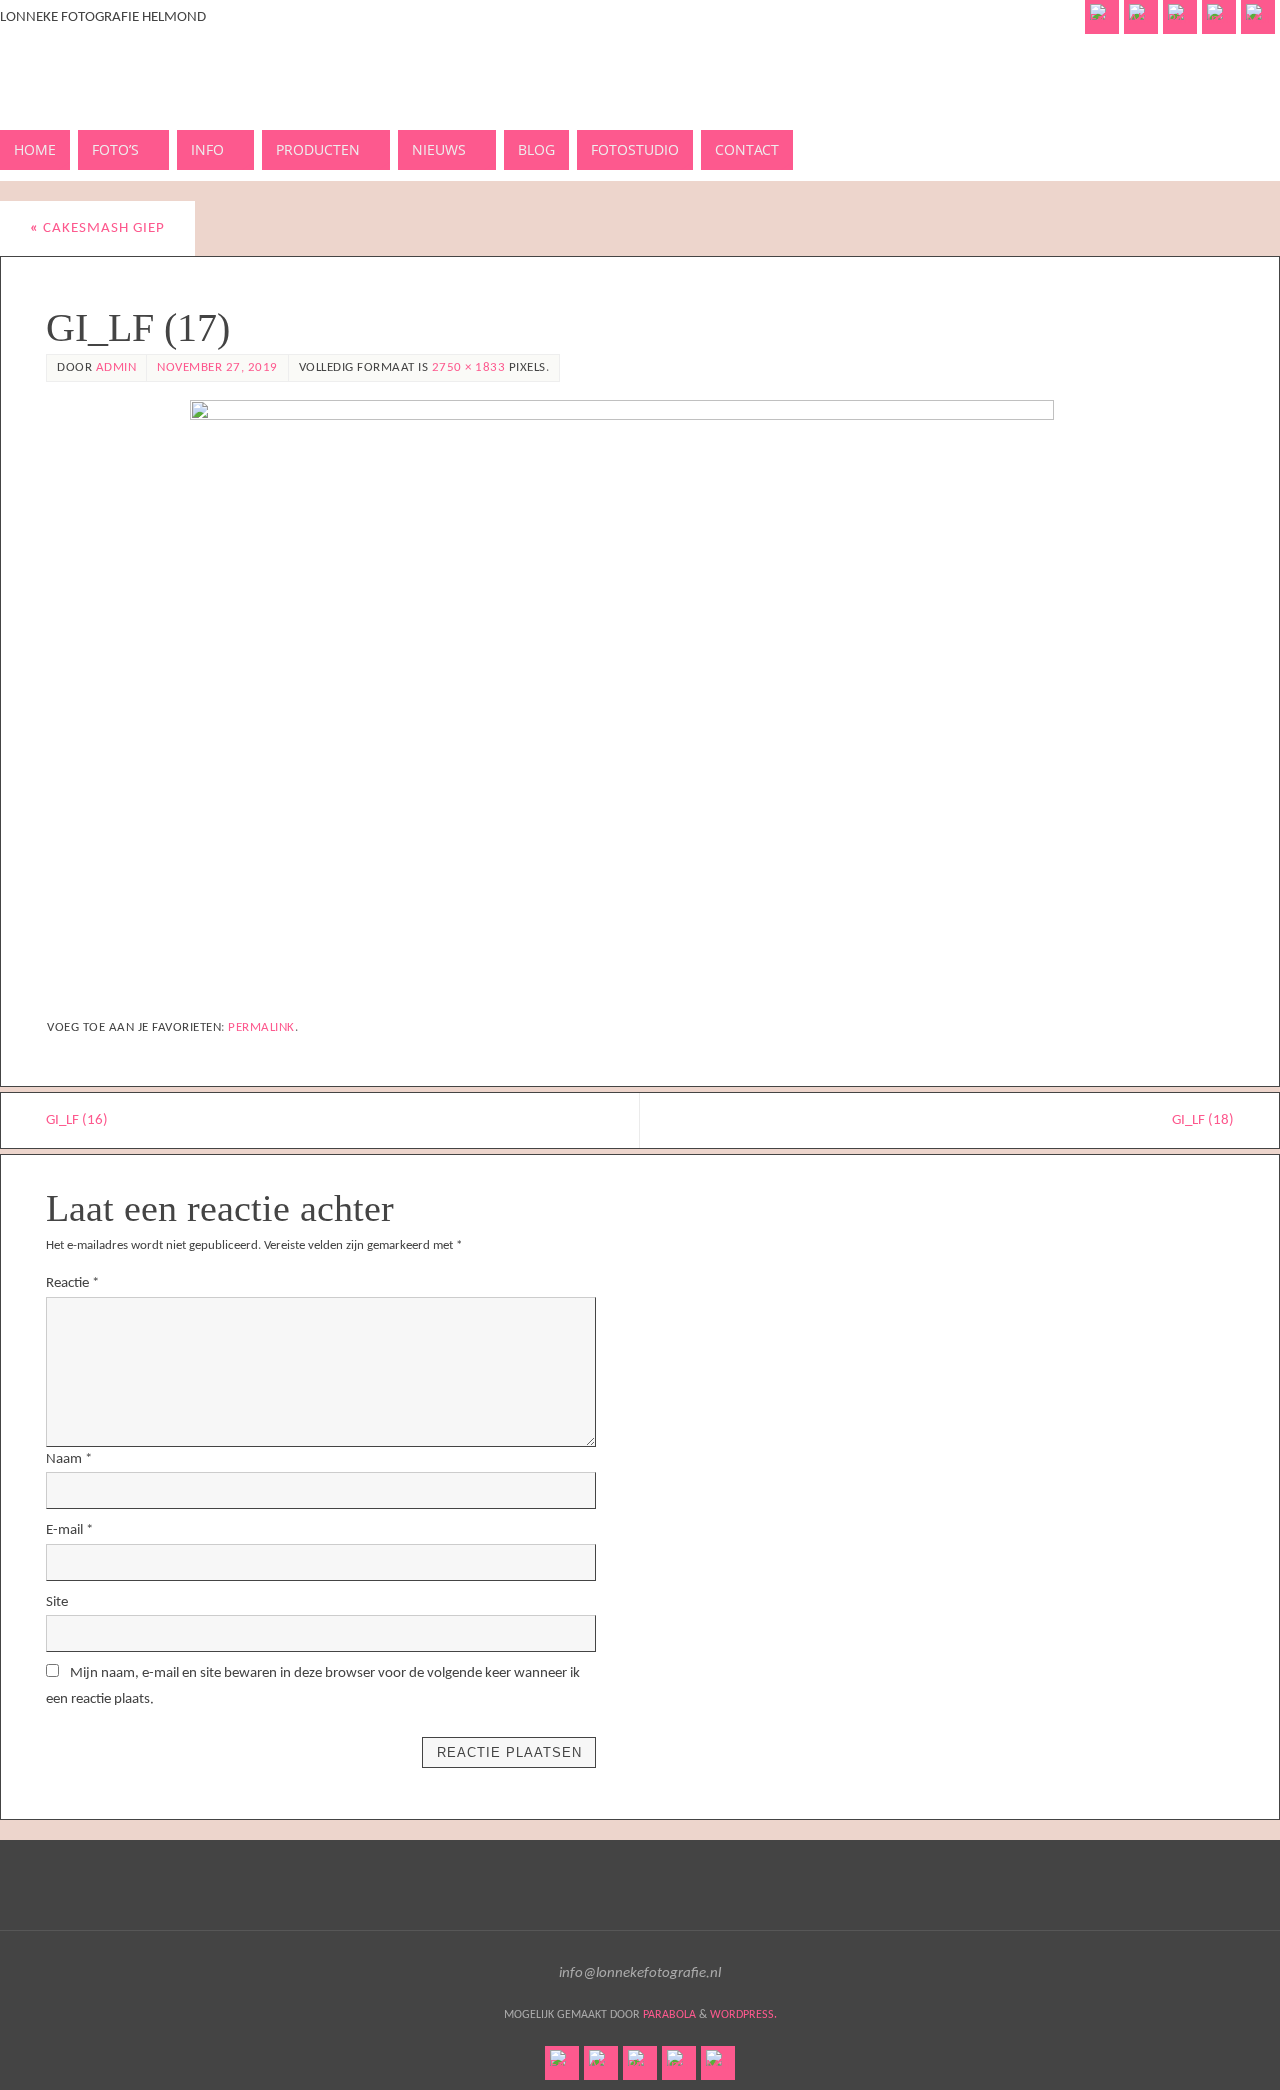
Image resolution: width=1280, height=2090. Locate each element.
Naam (69, 1459)
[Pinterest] (1180, 17)
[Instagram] (1219, 17)
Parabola (669, 2015)
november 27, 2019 (217, 367)
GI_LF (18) (1203, 1120)
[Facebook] (1102, 17)
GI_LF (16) (77, 1120)
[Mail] (1258, 17)
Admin (116, 367)
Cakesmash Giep (97, 228)
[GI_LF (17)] (640, 700)
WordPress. (743, 2015)
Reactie (72, 1283)
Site (57, 1602)
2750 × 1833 (469, 367)
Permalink (261, 1027)
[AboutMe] (1141, 17)
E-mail (69, 1530)
